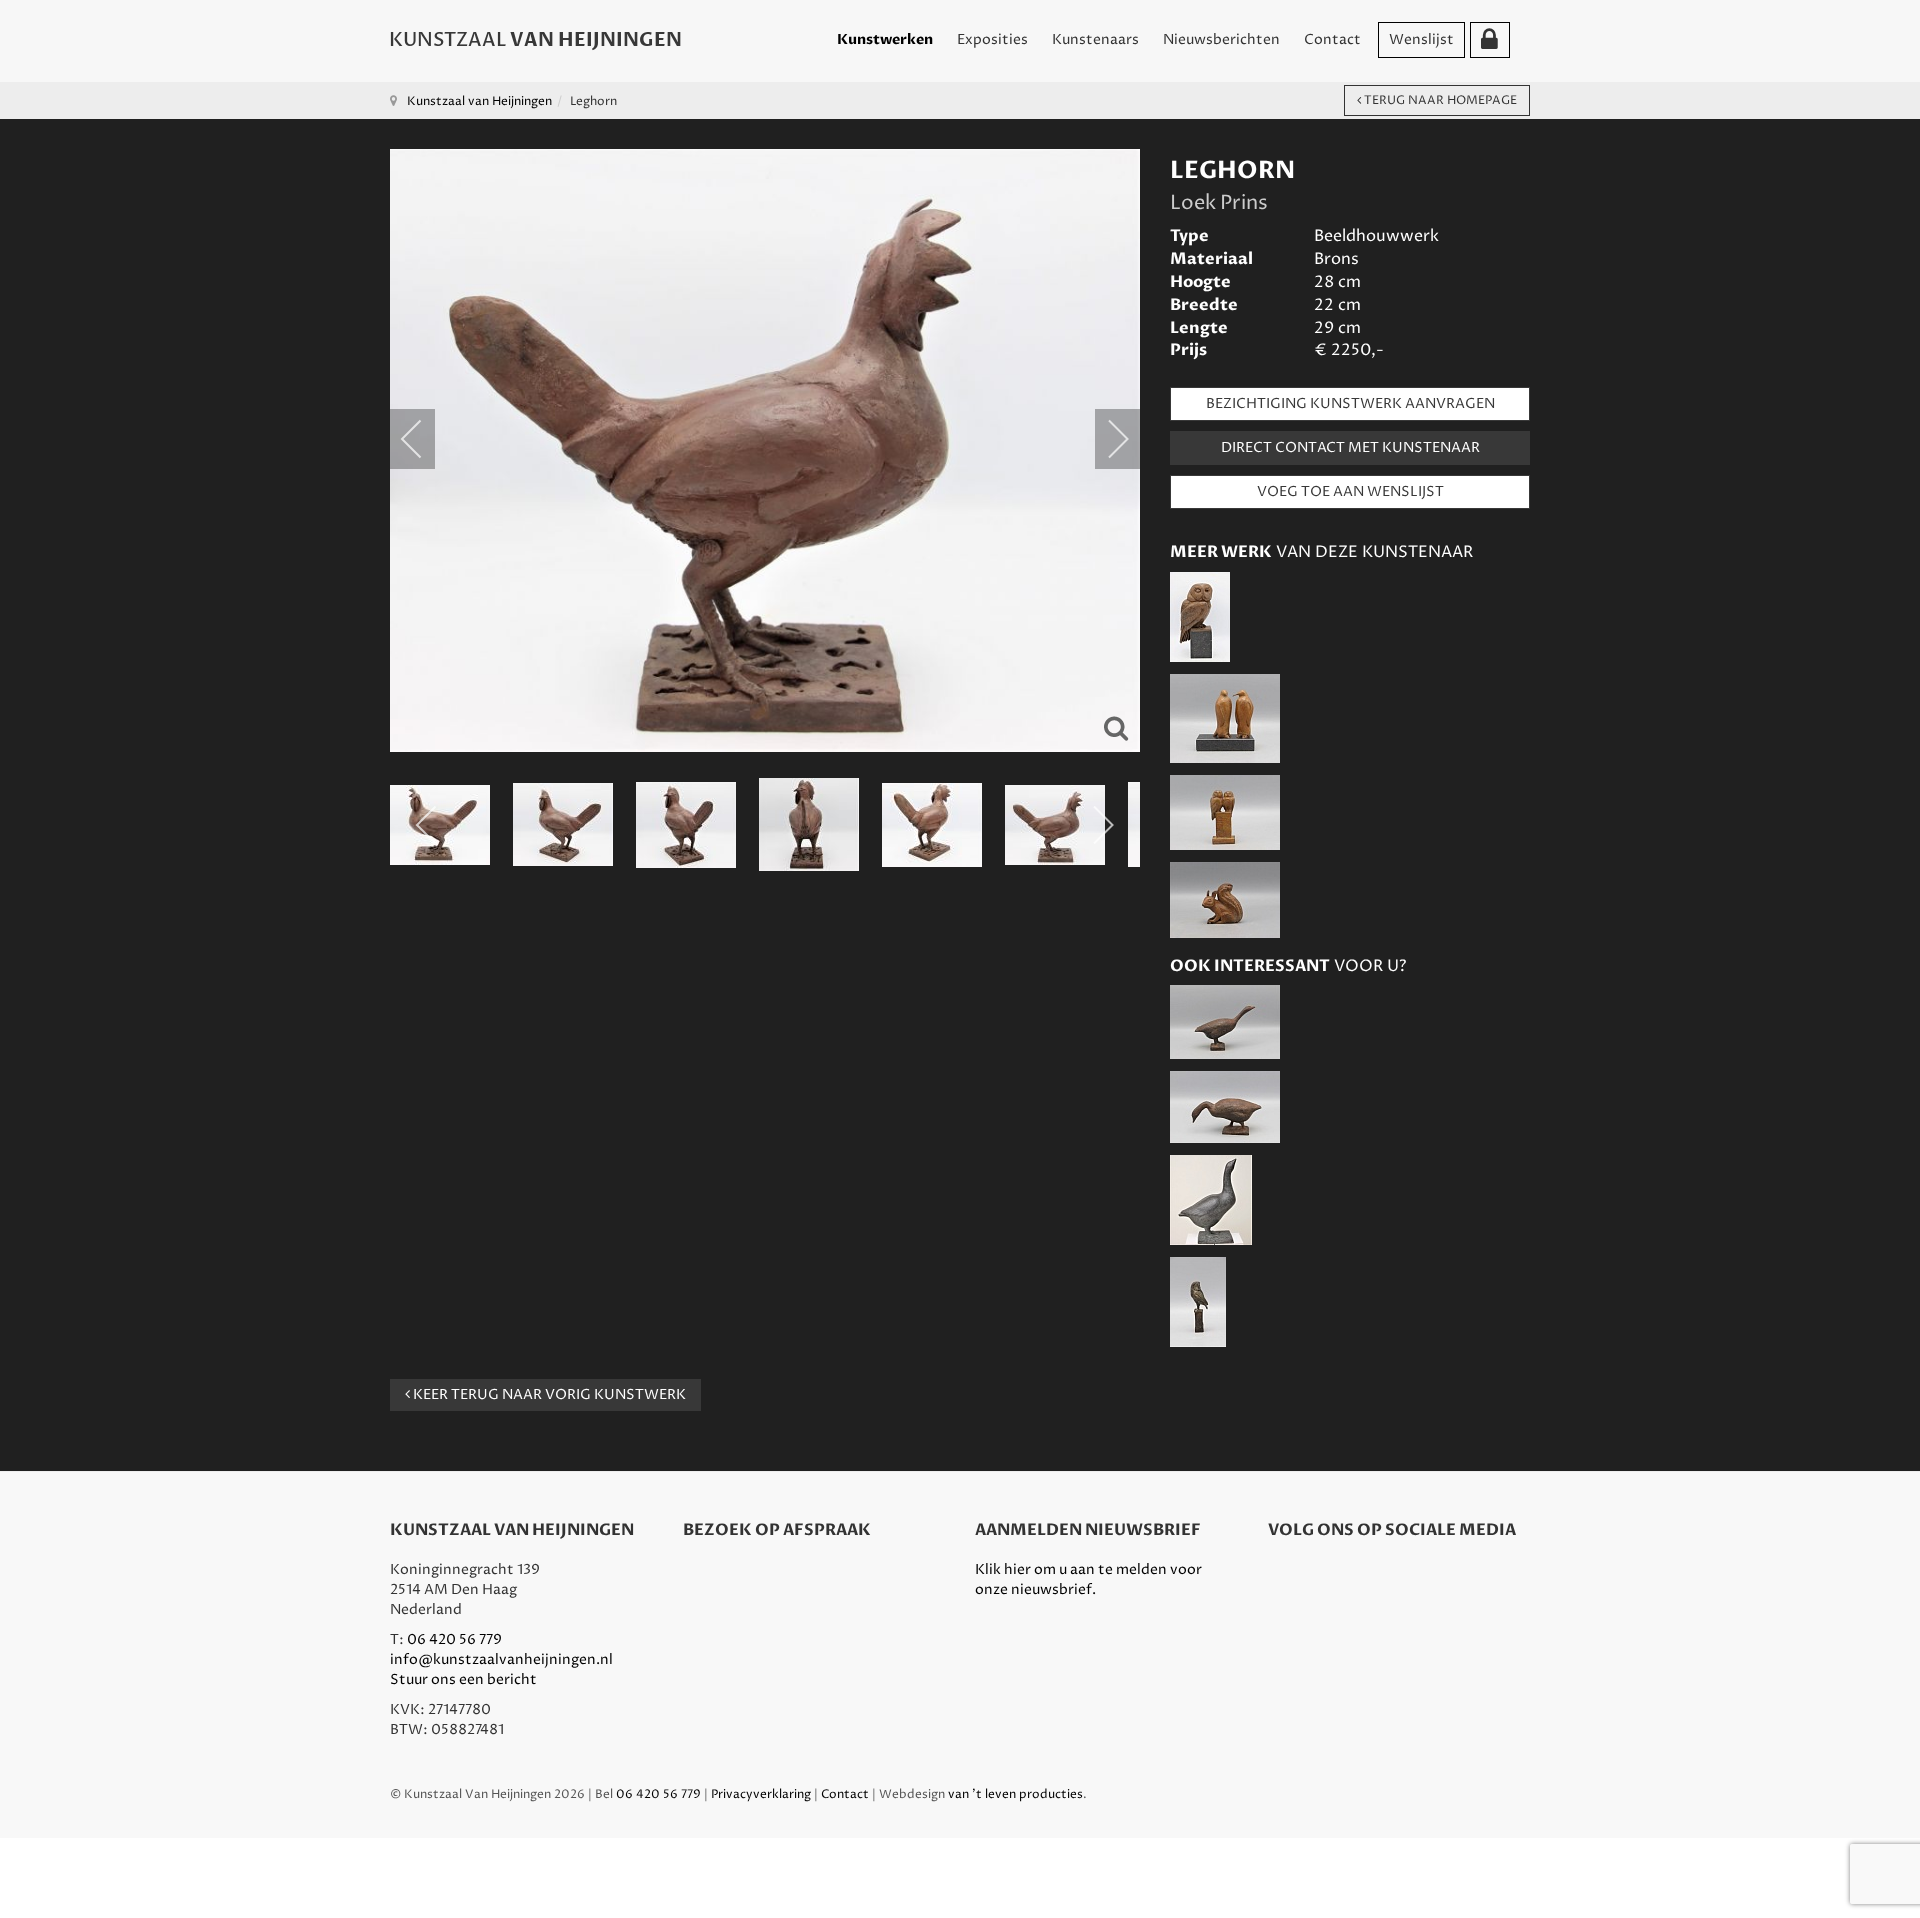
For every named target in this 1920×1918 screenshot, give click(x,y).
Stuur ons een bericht (463, 1679)
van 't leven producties (1015, 1794)
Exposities (992, 39)
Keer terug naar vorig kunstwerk (548, 1394)
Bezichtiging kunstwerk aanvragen (1350, 403)
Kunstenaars (1095, 39)
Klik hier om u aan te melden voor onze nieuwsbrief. (1088, 1579)
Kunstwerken (885, 39)
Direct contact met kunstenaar (1350, 447)
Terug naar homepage (1439, 100)
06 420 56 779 (454, 1639)
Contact (1332, 39)
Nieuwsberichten (1221, 39)
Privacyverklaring (761, 1794)
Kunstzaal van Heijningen (479, 101)
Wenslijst (1421, 39)
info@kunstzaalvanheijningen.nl (501, 1659)
